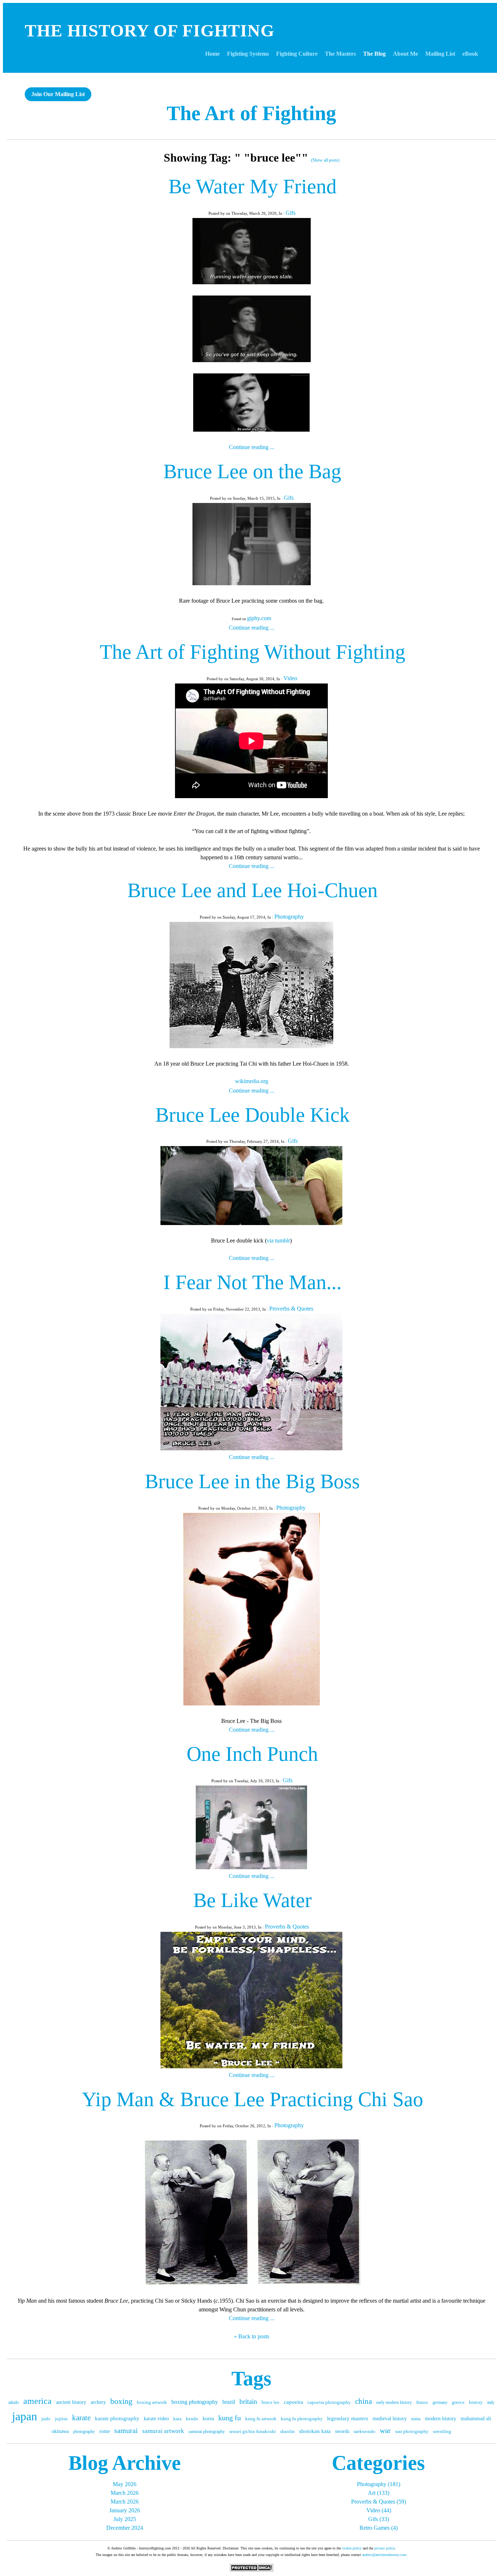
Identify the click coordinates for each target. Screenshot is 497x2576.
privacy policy (385, 2548)
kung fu (230, 2418)
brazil (229, 2402)
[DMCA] (251, 2570)
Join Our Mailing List (58, 94)
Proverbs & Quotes (291, 1309)
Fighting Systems (248, 54)
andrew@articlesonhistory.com (384, 2555)
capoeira (293, 2402)
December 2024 (125, 2528)
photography (84, 2432)
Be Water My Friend (253, 186)
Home (212, 54)
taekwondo (365, 2431)
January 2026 (125, 2510)
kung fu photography (302, 2419)
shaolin (287, 2431)
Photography (289, 917)
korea (208, 2419)
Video (290, 678)
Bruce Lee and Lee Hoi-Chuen (253, 890)
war (385, 2430)
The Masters (340, 54)
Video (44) (379, 2510)
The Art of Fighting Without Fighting (253, 652)
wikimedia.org (252, 1081)
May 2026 (125, 2484)
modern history (441, 2419)
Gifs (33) (379, 2519)
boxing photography (195, 2402)
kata (177, 2419)
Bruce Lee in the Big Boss (252, 1481)
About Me (405, 54)
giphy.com (259, 618)
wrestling (442, 2431)
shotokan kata (315, 2431)
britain (248, 2401)
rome (105, 2431)
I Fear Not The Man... (253, 1282)
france (422, 2402)
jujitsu (61, 2419)
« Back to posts (252, 2336)
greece (458, 2402)
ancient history (71, 2402)
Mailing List (440, 54)
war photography (412, 2431)
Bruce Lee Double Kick (253, 1115)
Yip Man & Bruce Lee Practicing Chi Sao (253, 2099)
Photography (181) (379, 2484)
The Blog (374, 54)
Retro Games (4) (379, 2528)
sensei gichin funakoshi (253, 2431)
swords (342, 2431)
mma (416, 2419)
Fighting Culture (297, 54)
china (363, 2401)
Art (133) (379, 2493)
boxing (121, 2401)
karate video (156, 2419)
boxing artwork (152, 2402)
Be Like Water (253, 1900)
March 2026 (125, 2493)
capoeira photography (329, 2402)
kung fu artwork (261, 2419)
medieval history (390, 2419)
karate (81, 2418)
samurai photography (207, 2432)
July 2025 (125, 2519)
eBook (470, 54)
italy (491, 2402)
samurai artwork (163, 2431)
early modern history (394, 2402)
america (37, 2401)
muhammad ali (476, 2419)
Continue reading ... (252, 447)
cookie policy (352, 2548)
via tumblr (278, 1241)
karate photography (117, 2418)
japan (25, 2416)
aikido (14, 2402)
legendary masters (348, 2418)
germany (440, 2402)
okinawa (60, 2431)
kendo (192, 2419)
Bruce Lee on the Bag (252, 471)
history (476, 2402)
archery (98, 2402)
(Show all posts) (325, 160)
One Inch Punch (252, 1754)
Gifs (291, 213)
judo (46, 2419)
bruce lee (271, 2402)
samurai (126, 2430)
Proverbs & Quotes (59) (379, 2502)
